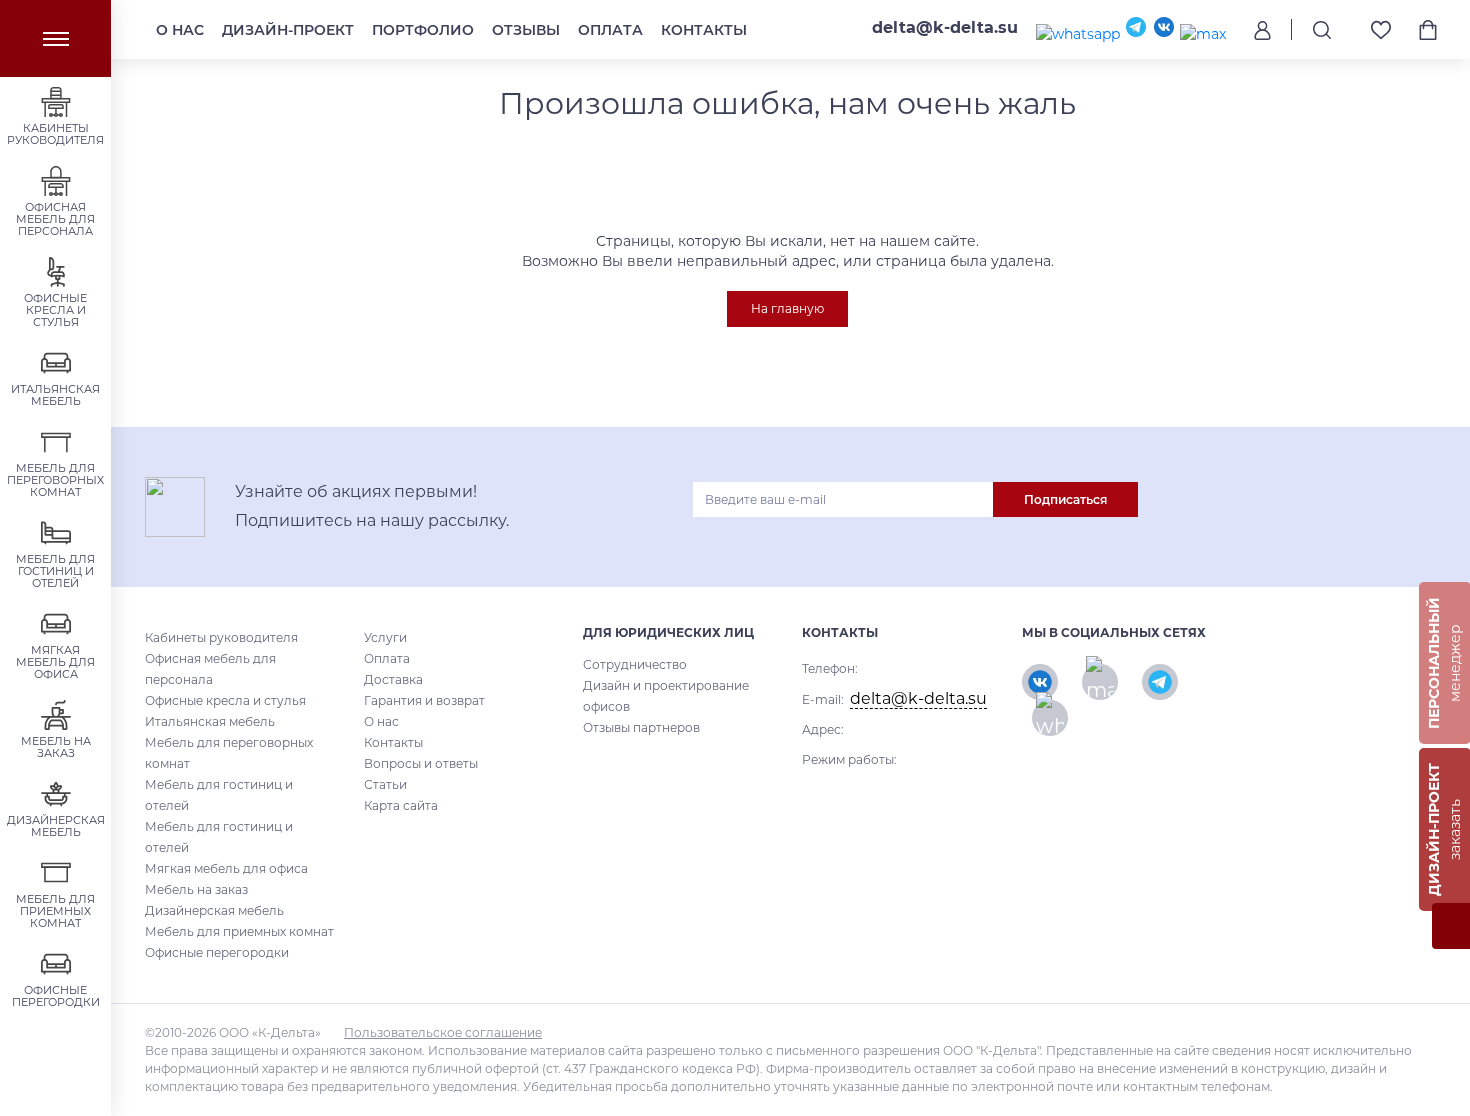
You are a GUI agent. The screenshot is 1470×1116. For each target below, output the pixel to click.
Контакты (704, 30)
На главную (787, 308)
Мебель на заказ (196, 889)
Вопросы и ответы (421, 763)
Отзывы (526, 30)
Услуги (385, 637)
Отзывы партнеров (641, 727)
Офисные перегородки (217, 952)
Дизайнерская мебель (214, 910)
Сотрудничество (635, 664)
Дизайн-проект (288, 30)
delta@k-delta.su (945, 27)
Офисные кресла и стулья (225, 700)
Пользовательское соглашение (443, 1032)
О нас (180, 30)
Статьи (385, 784)
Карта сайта (401, 805)
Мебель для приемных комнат (239, 931)
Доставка (393, 679)
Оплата (610, 30)
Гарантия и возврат (424, 700)
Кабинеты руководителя (221, 637)
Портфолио (423, 30)
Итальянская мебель (210, 721)
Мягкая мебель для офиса (226, 868)
